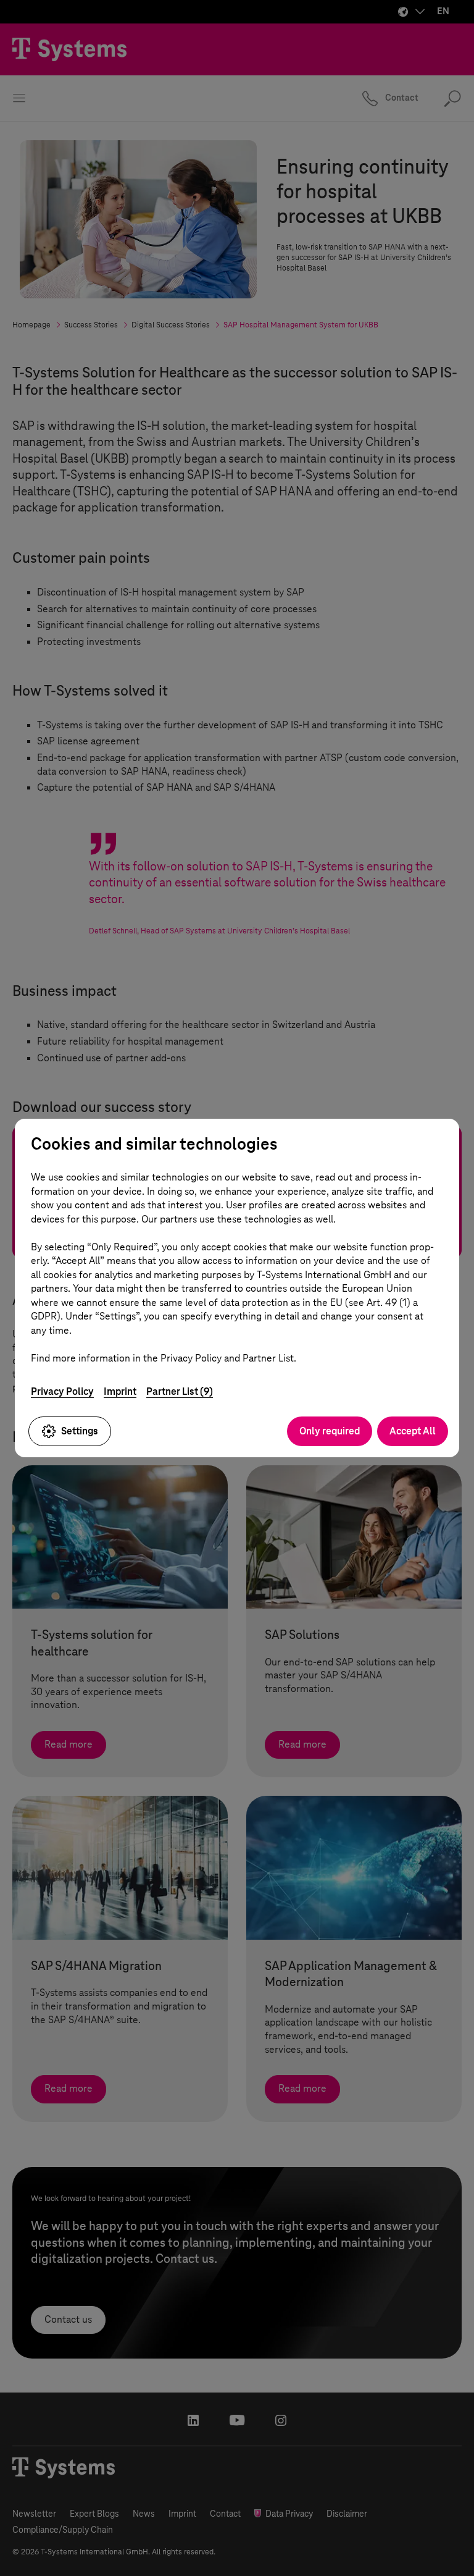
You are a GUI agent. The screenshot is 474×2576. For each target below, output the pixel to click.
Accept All (413, 1431)
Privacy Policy (62, 1391)
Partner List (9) (180, 1391)
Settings (80, 1431)
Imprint (120, 1391)
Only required (330, 1431)
